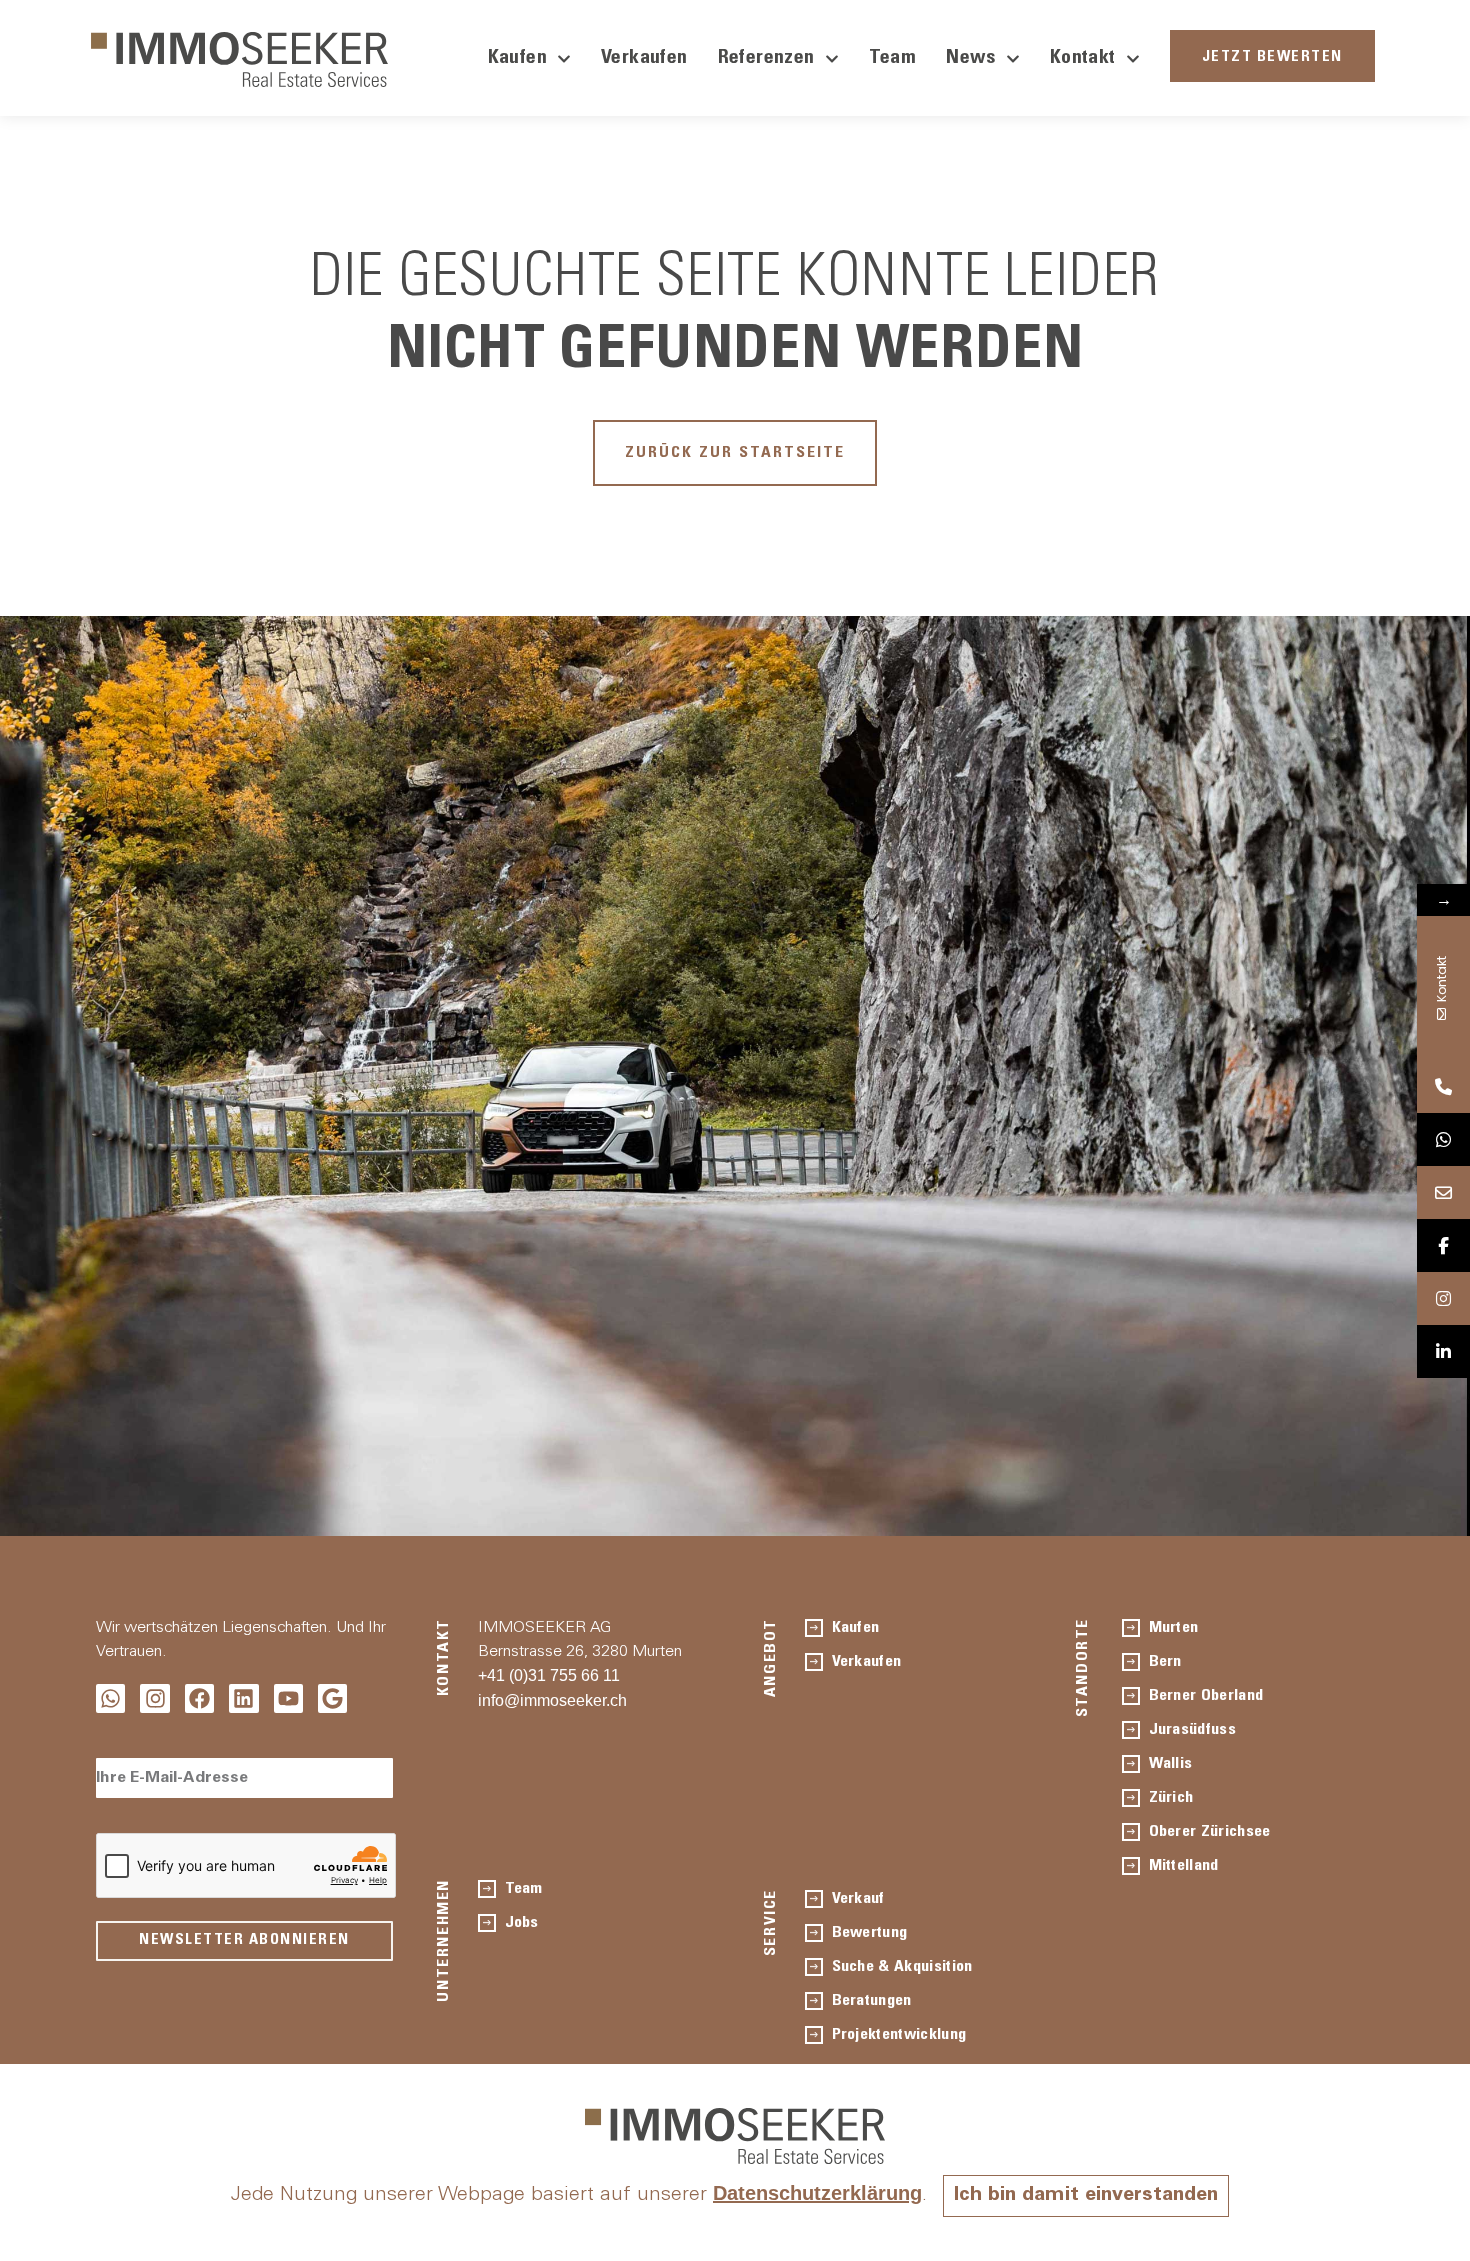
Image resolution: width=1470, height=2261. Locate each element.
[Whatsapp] (110, 1698)
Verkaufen (644, 59)
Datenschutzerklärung (817, 2193)
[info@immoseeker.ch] (1443, 1192)
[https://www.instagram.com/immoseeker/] (1443, 1298)
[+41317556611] (1443, 1086)
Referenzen (766, 59)
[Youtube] (288, 1698)
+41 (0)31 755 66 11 (549, 1675)
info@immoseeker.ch (552, 1700)
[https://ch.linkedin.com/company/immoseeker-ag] (1443, 1351)
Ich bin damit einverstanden (1086, 2196)
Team (893, 59)
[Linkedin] (243, 1698)
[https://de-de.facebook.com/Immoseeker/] (1443, 1245)
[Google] (332, 1698)
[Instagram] (154, 1698)
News (971, 59)
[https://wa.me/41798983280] (1443, 1139)
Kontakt (1083, 59)
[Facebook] (199, 1698)
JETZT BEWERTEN (1272, 57)
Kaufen (517, 59)
